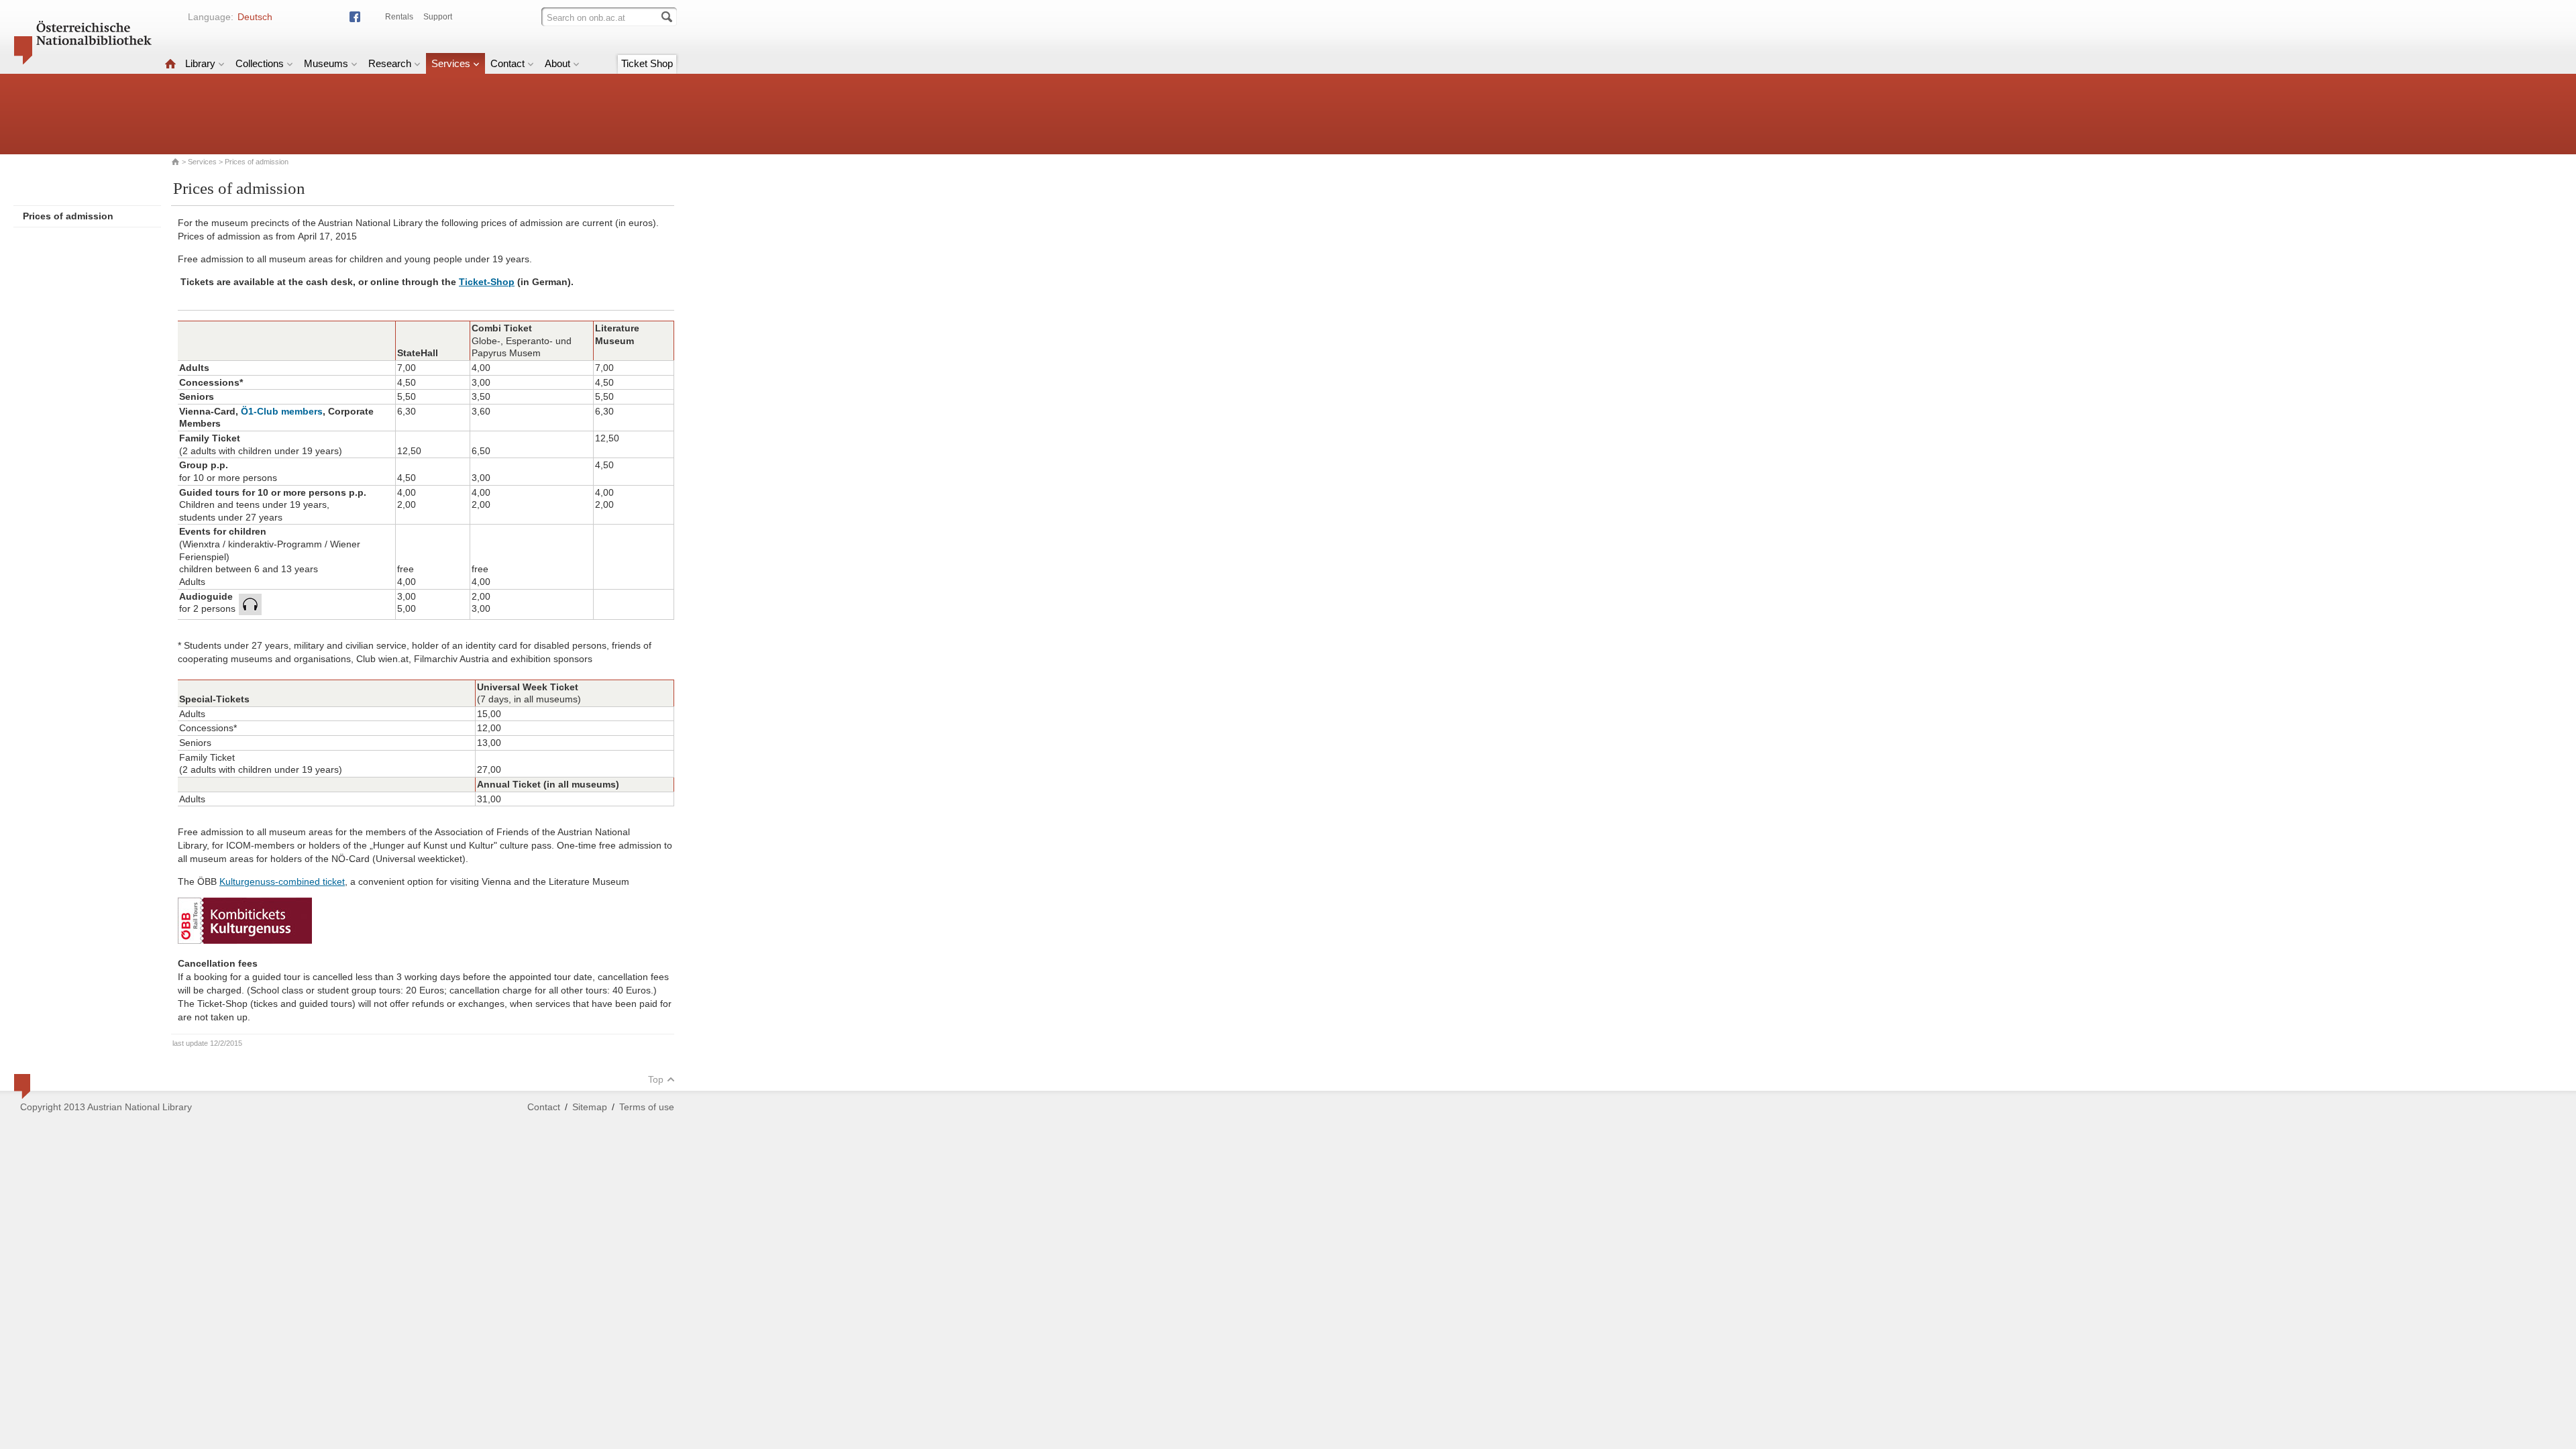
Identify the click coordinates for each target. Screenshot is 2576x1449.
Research (390, 63)
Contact (507, 63)
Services (451, 63)
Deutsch (255, 17)
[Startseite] (170, 63)
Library (200, 63)
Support (438, 17)
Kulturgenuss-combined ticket (282, 881)
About (557, 63)
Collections (260, 63)
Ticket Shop (647, 63)
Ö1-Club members (282, 411)
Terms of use (647, 1107)
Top (656, 1079)
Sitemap (590, 1107)
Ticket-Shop (487, 282)
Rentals (399, 17)
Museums (326, 63)
